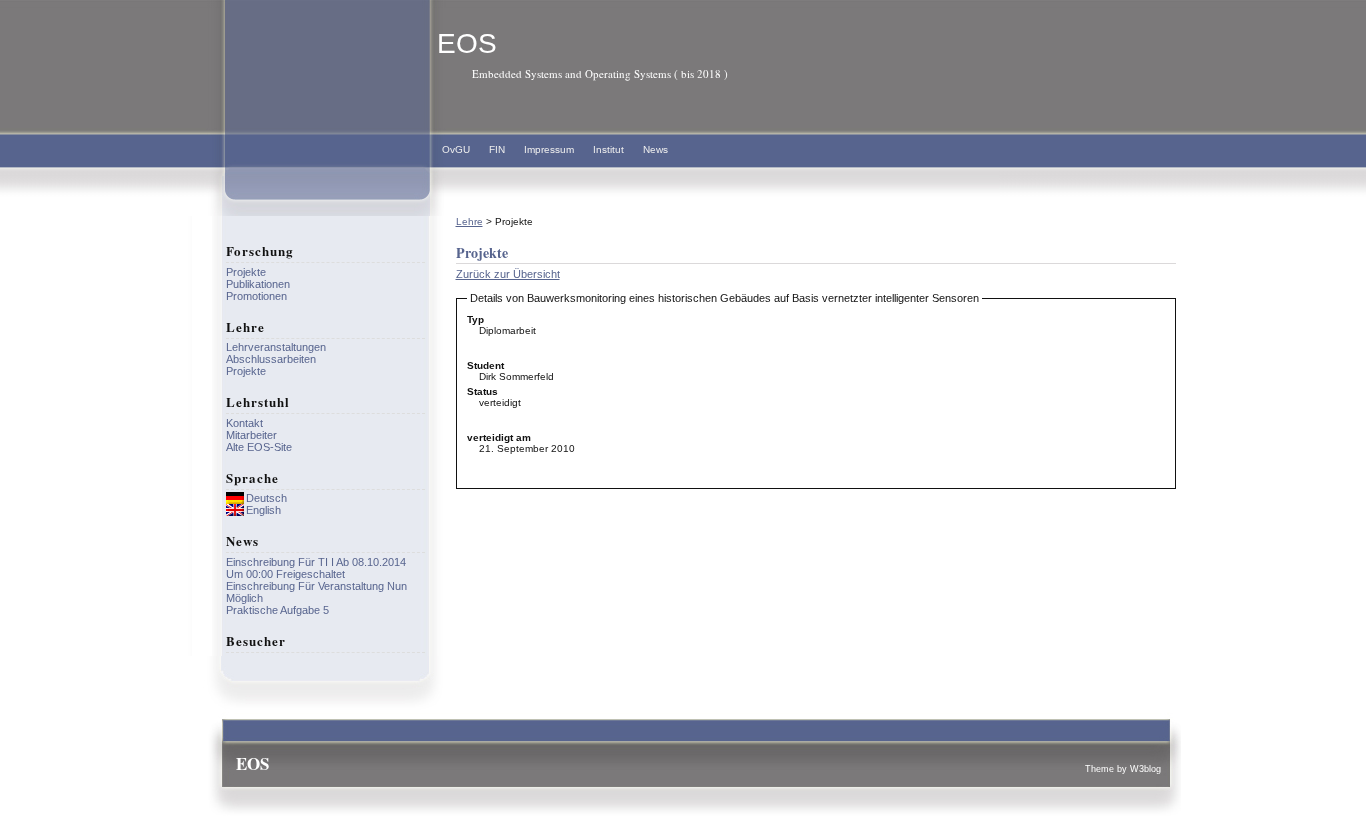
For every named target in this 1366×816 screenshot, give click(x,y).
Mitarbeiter (251, 435)
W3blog (1145, 769)
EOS (467, 43)
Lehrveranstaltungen (276, 347)
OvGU (456, 149)
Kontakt (244, 423)
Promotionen (256, 296)
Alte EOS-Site (259, 447)
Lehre (469, 221)
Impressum (549, 149)
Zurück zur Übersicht (508, 274)
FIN (497, 149)
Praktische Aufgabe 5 (277, 610)
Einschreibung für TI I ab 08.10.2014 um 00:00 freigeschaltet (316, 568)
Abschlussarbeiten (271, 359)
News (655, 149)
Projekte (246, 272)
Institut (608, 149)
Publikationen (258, 284)
